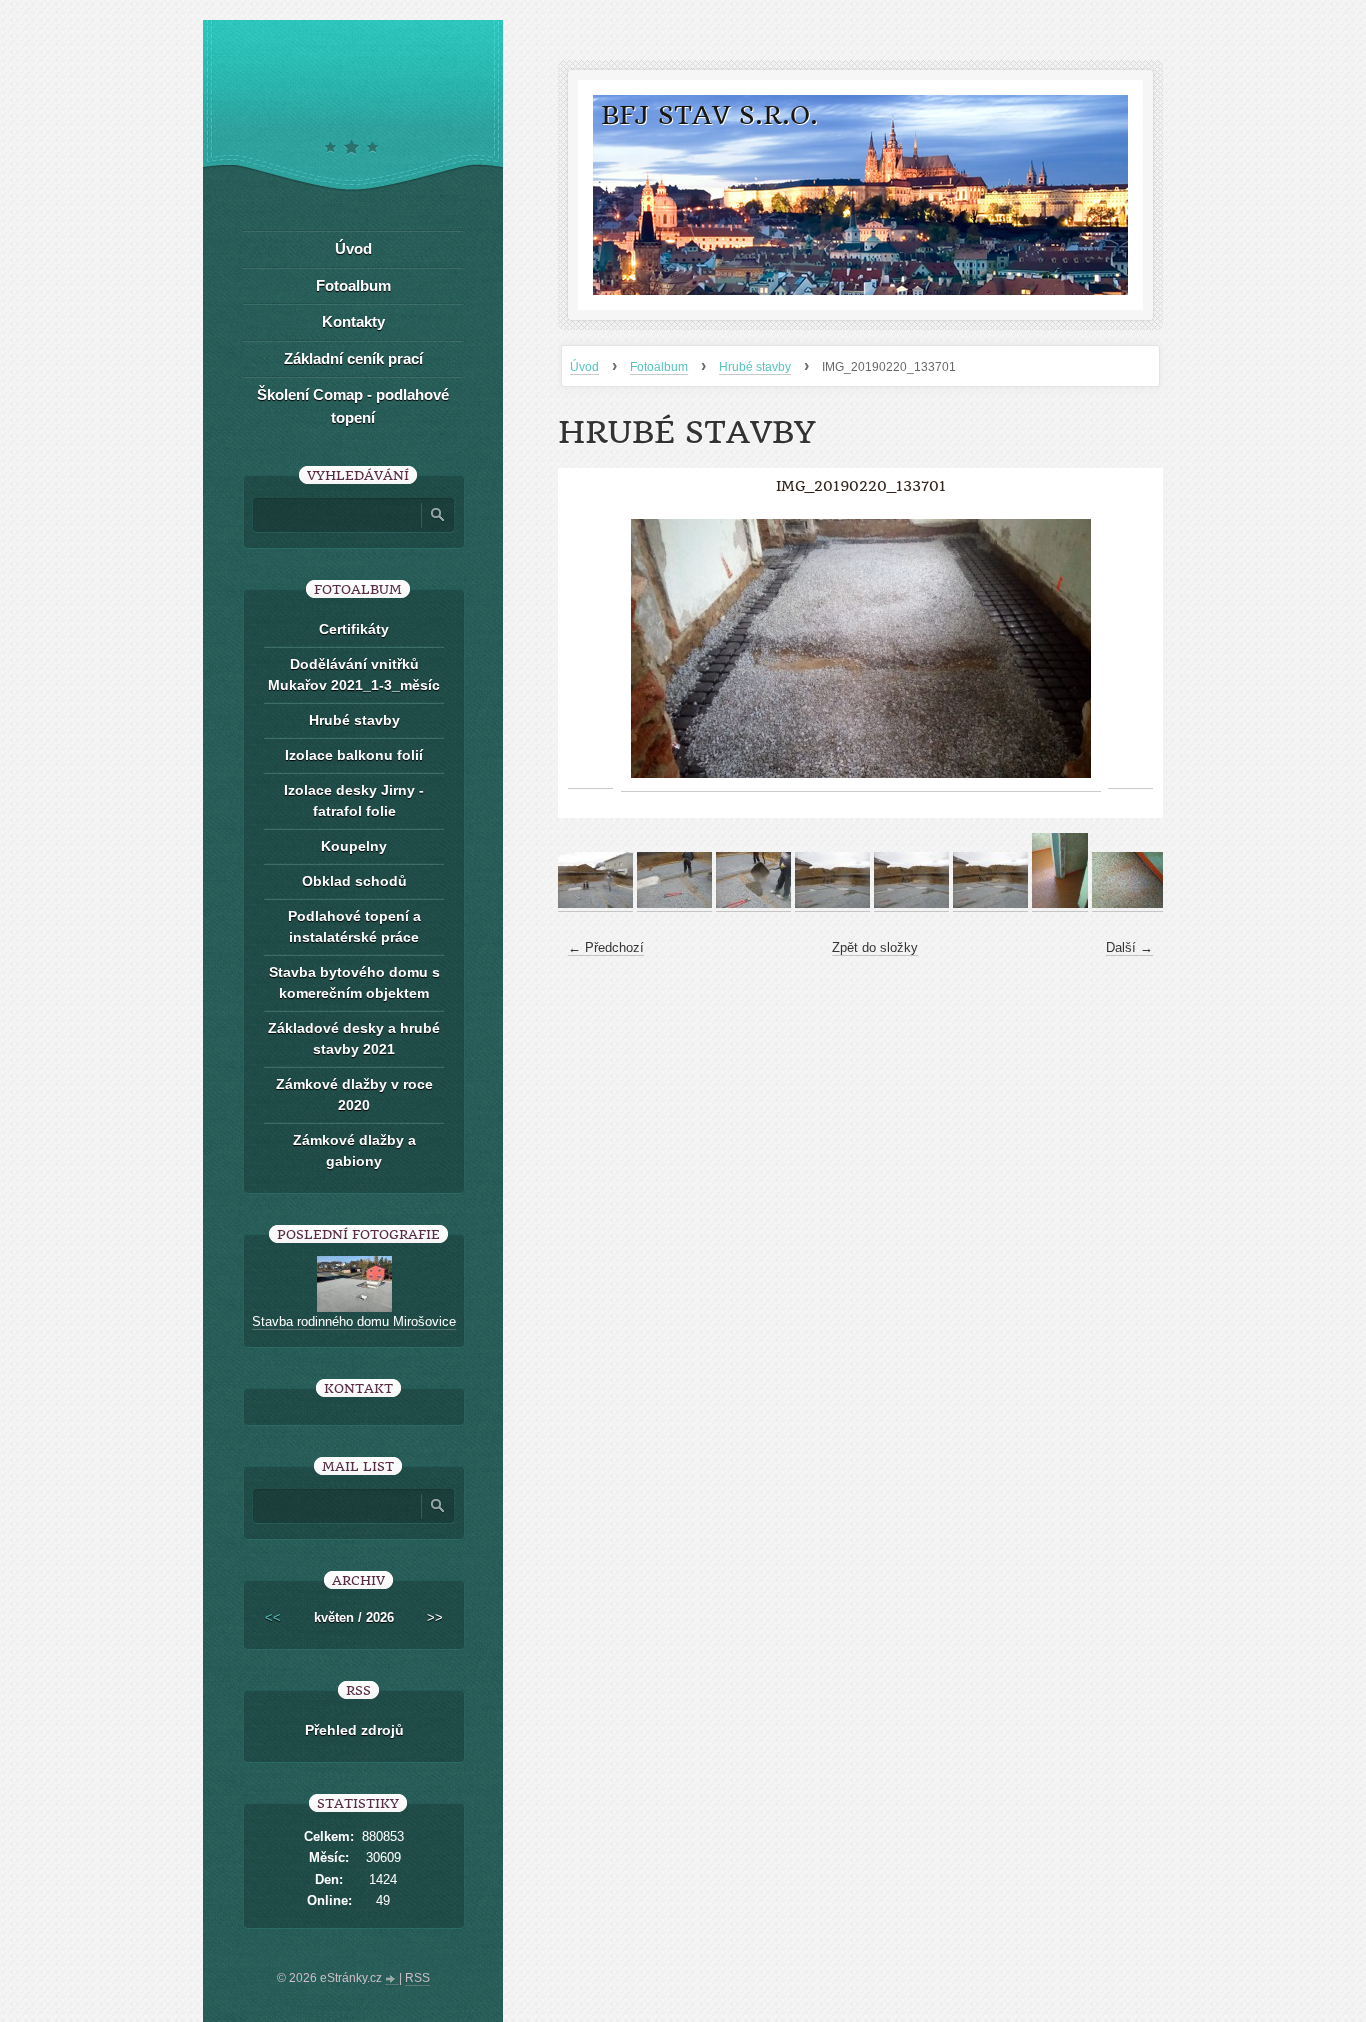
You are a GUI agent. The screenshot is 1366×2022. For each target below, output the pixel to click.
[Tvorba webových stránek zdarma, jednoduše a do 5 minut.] (392, 1980)
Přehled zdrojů (354, 1730)
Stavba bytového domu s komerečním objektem (354, 982)
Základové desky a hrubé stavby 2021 (354, 1038)
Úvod (584, 367)
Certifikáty (354, 629)
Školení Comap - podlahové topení (353, 406)
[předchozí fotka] (590, 649)
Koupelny (354, 846)
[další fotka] (1130, 649)
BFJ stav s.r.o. (709, 115)
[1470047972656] (1060, 904)
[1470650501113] (1129, 904)
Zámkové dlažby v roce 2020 (354, 1094)
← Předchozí (606, 947)
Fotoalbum (659, 367)
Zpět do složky (875, 947)
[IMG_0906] (674, 904)
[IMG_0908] (832, 904)
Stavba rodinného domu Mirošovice (354, 1321)
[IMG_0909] (911, 904)
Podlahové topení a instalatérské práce (354, 926)
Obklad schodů (354, 881)
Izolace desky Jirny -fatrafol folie (354, 800)
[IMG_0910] (990, 904)
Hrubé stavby (755, 367)
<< (273, 1617)
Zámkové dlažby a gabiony (354, 1150)
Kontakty (353, 321)
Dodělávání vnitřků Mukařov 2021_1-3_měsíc (354, 674)
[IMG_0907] (753, 904)
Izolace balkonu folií (354, 755)
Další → (1129, 947)
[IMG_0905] (595, 904)
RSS (417, 1978)
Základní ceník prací (353, 358)
